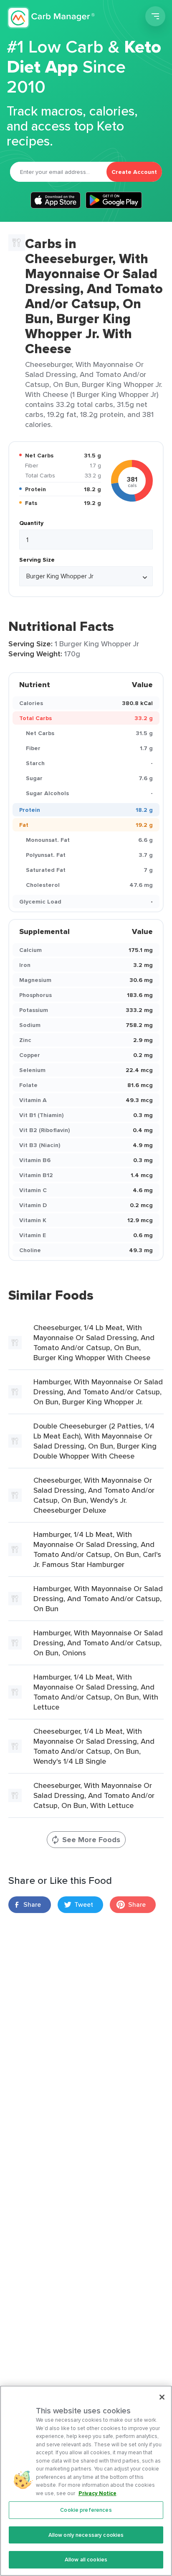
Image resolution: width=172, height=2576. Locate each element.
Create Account (134, 172)
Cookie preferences (86, 2510)
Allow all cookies (86, 2560)
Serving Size (37, 560)
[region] (86, 2481)
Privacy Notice (97, 2493)
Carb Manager (51, 18)
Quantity (31, 523)
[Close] (162, 2397)
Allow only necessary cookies (86, 2535)
